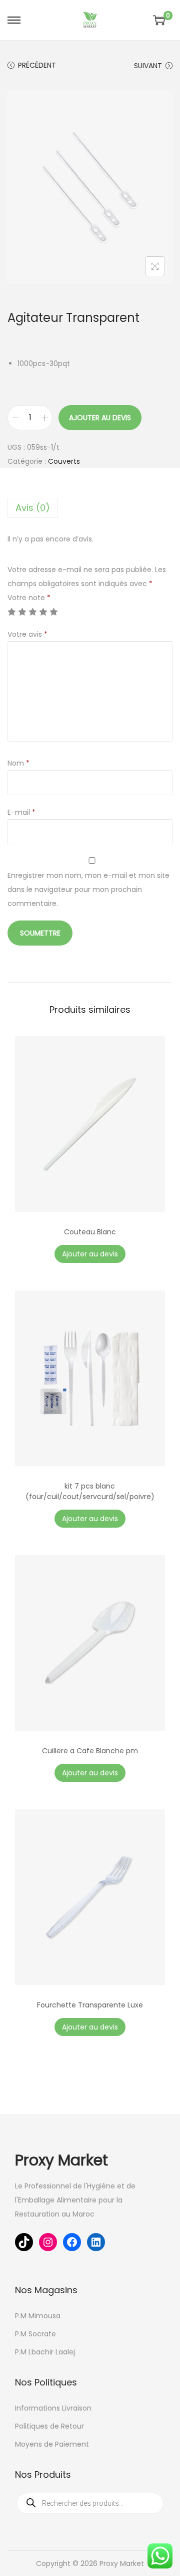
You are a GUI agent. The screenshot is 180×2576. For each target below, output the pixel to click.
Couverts (64, 461)
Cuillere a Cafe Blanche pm (90, 1751)
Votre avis (27, 634)
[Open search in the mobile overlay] (90, 2503)
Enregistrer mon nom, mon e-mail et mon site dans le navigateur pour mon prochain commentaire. (88, 889)
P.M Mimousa (38, 2316)
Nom (18, 763)
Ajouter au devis (100, 418)
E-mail (21, 812)
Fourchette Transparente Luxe (90, 2005)
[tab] (90, 508)
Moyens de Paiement (52, 2444)
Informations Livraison (53, 2408)
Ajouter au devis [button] (90, 1254)
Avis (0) (33, 508)
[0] (159, 20)
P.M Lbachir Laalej (45, 2352)
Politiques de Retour (49, 2426)
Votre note (29, 598)
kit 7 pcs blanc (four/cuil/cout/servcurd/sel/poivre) (90, 1491)
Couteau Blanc (90, 1232)
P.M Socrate (35, 2334)
